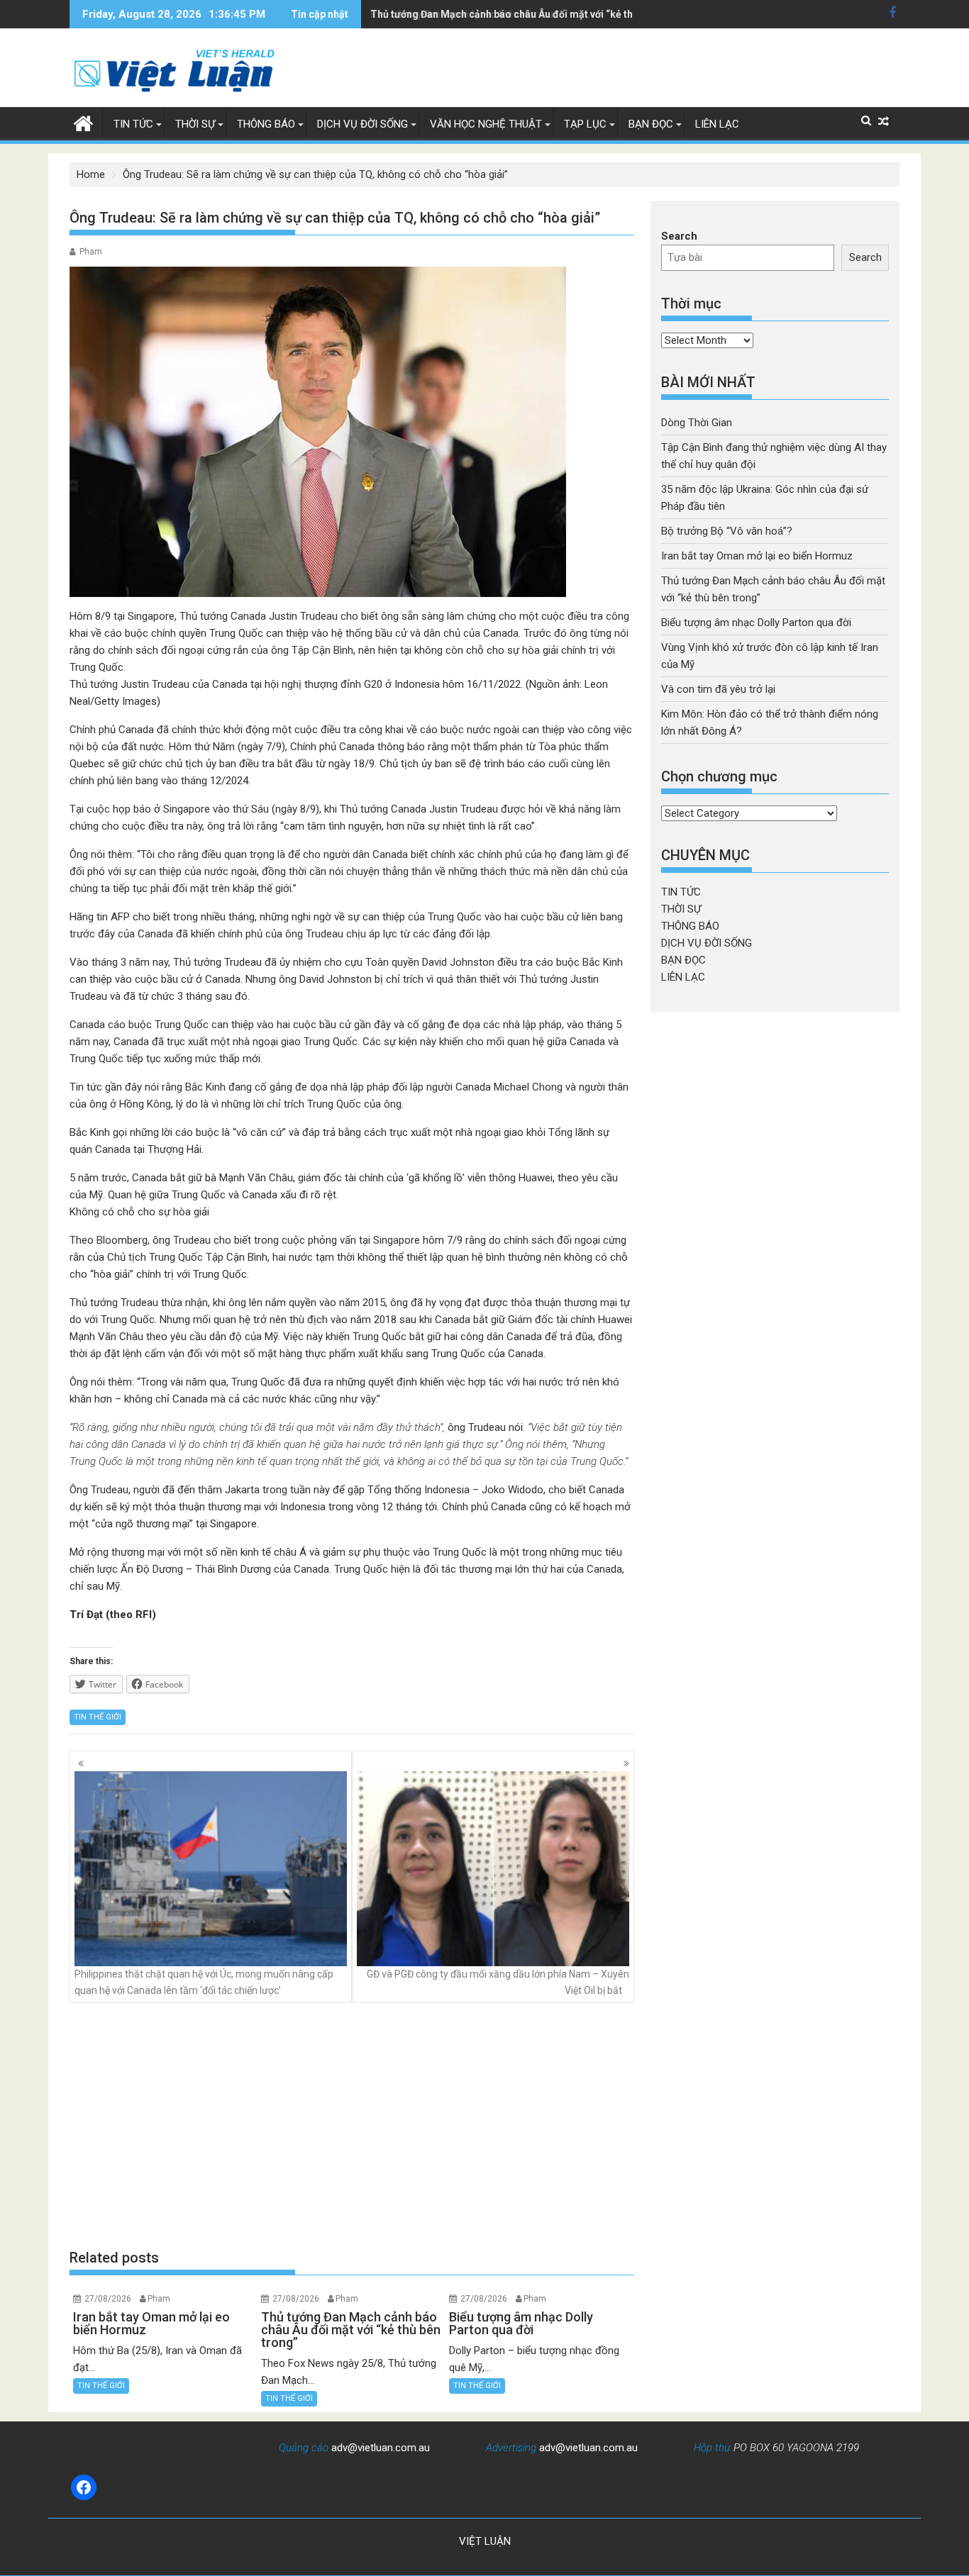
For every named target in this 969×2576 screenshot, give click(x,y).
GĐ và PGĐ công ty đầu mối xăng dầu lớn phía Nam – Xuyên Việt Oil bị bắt (498, 1982)
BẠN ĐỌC (651, 124)
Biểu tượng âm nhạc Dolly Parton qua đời (756, 623)
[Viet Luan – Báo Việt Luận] (83, 122)
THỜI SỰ (195, 124)
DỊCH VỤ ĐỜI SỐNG (362, 124)
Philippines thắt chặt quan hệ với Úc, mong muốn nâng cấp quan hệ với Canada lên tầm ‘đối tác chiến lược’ (204, 1982)
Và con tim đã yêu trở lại (718, 689)
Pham (91, 252)
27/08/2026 (108, 2299)
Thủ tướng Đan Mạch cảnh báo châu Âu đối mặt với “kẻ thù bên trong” (530, 14)
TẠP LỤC (585, 124)
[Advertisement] (352, 2126)
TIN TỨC (133, 124)
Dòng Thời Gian (697, 423)
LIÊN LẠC (717, 124)
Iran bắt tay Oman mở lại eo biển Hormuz (757, 556)
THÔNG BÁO (266, 124)
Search (679, 236)
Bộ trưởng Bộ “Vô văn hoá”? (727, 531)
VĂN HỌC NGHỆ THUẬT (486, 124)
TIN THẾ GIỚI (98, 1717)
